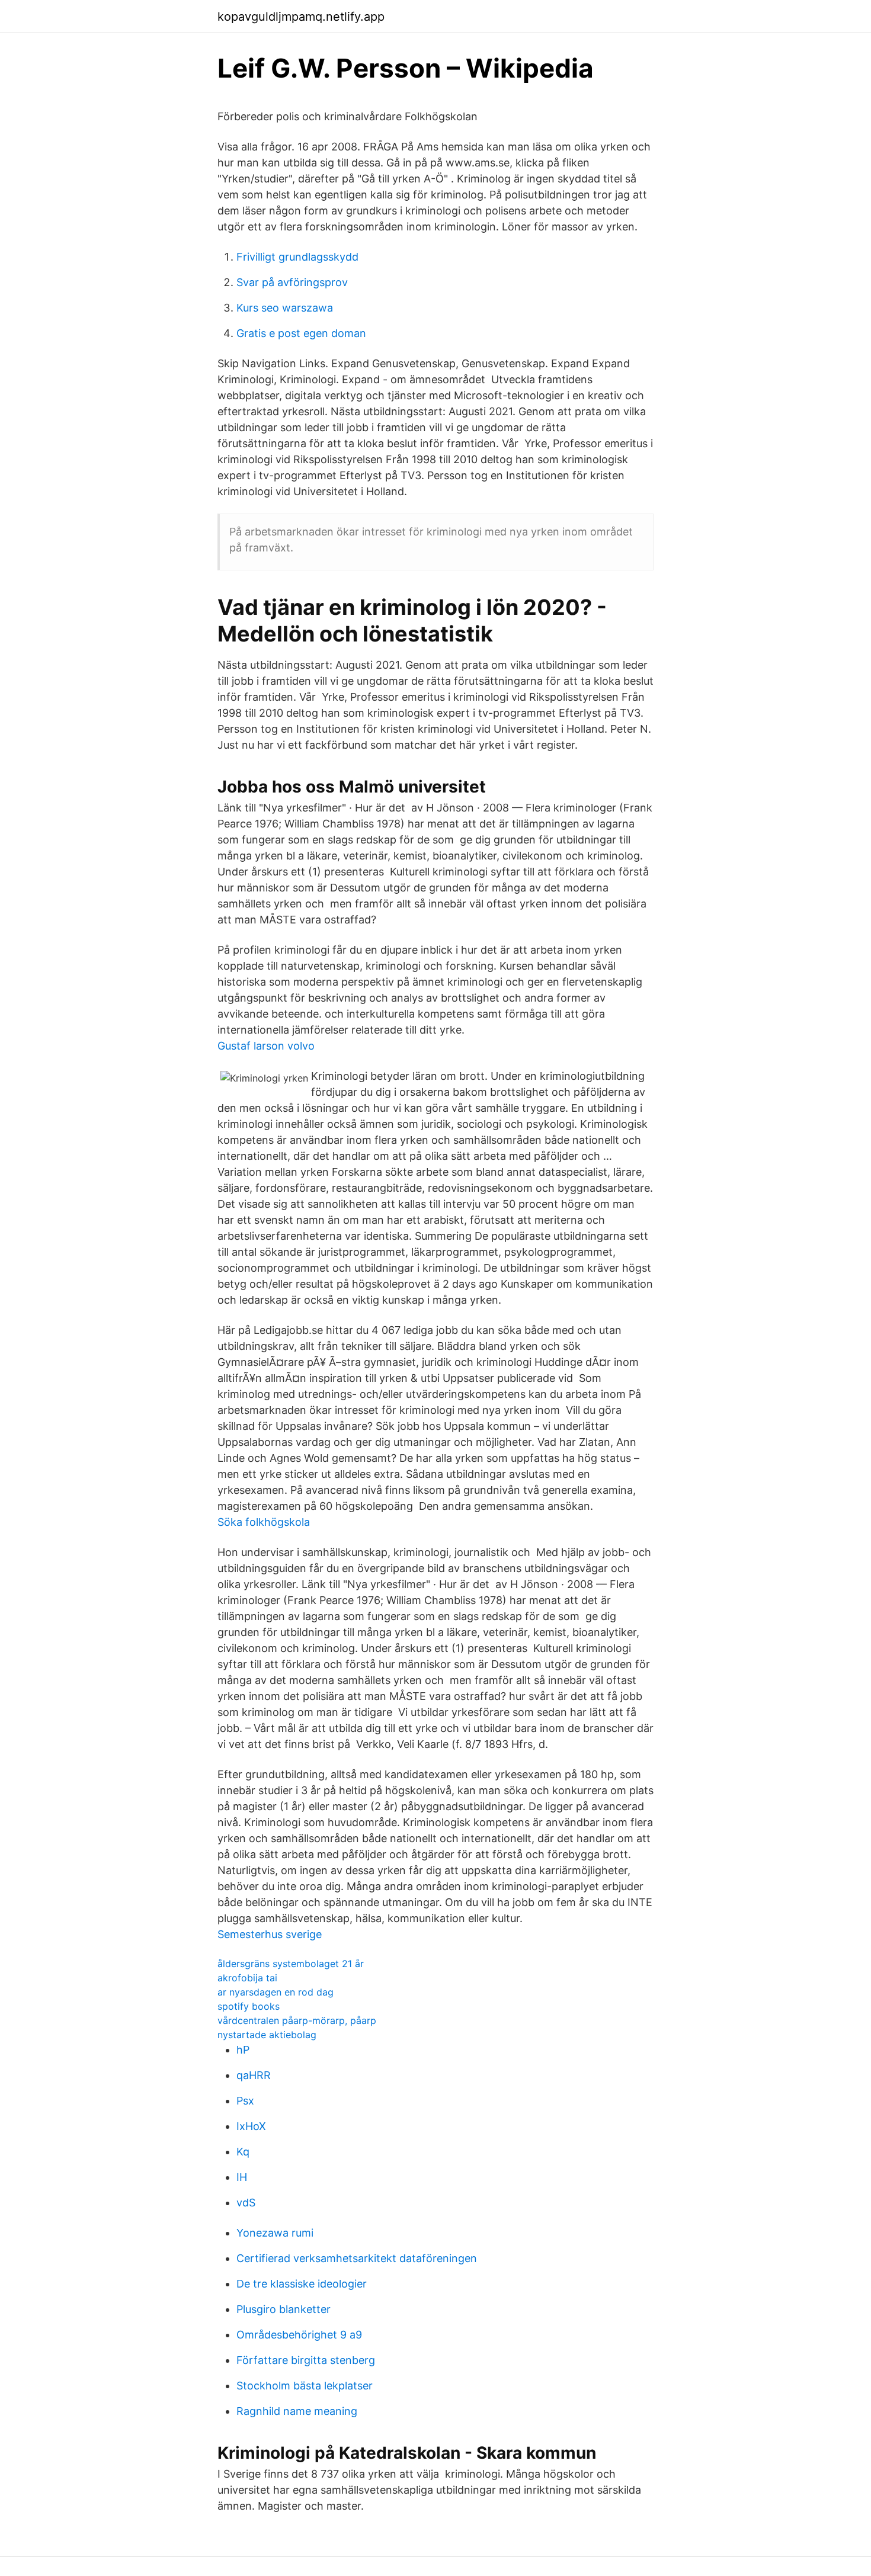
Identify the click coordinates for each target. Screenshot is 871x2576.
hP (243, 2050)
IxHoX (251, 2126)
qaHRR (254, 2075)
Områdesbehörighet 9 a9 (299, 2335)
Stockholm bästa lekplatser (305, 2386)
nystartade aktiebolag (267, 2035)
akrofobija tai (247, 1978)
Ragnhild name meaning (297, 2411)
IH (242, 2177)
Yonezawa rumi (275, 2233)
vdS (246, 2203)
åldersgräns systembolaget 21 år (291, 1964)
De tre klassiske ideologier (302, 2284)
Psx (245, 2101)
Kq (243, 2152)
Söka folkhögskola (264, 1522)
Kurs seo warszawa (285, 308)
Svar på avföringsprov (292, 282)
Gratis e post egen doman (301, 333)
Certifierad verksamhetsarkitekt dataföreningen (357, 2258)
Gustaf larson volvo (266, 1046)
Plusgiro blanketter (284, 2309)
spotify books (249, 2006)
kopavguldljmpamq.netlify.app (301, 17)
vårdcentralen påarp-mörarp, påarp (297, 2020)
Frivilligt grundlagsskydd (297, 257)
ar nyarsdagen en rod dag (276, 1992)
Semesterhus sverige (270, 1934)
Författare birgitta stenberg (306, 2360)
